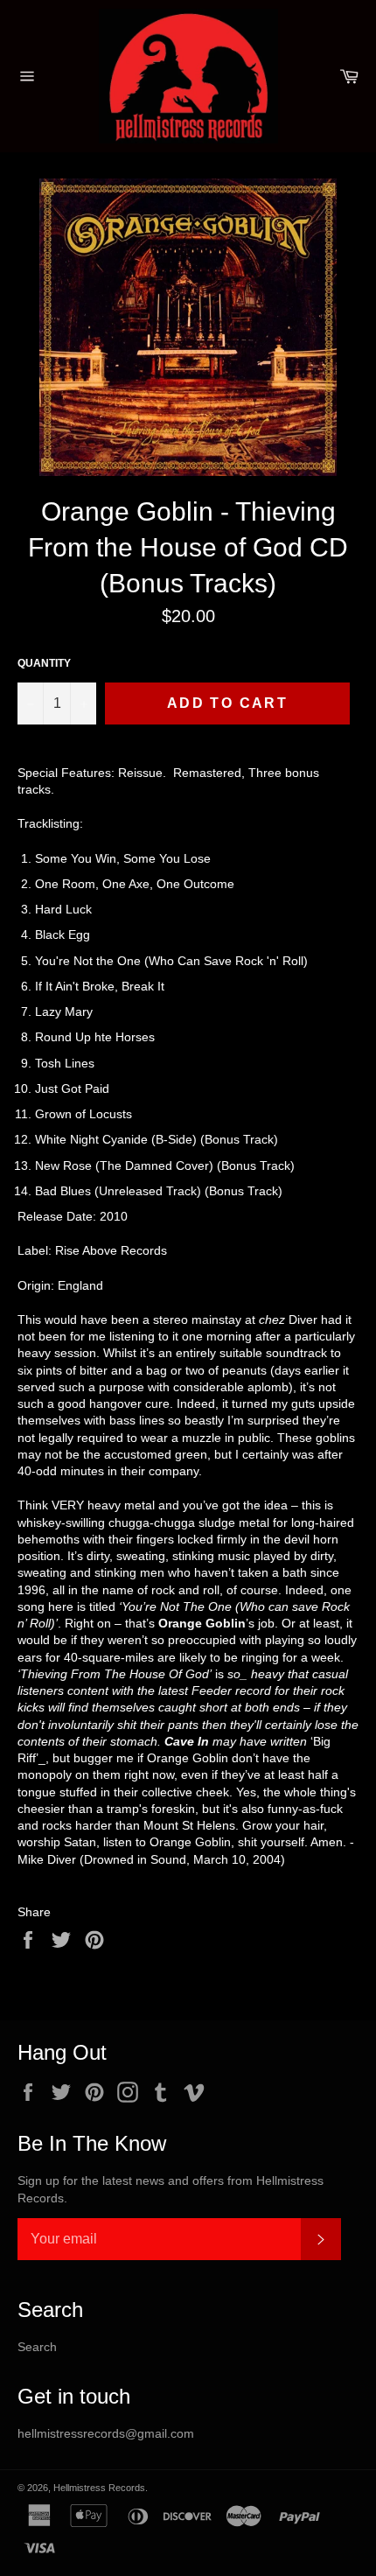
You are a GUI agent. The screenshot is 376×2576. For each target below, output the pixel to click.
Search (37, 2347)
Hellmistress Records (99, 2488)
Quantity (44, 663)
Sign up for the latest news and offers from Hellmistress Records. (171, 2189)
